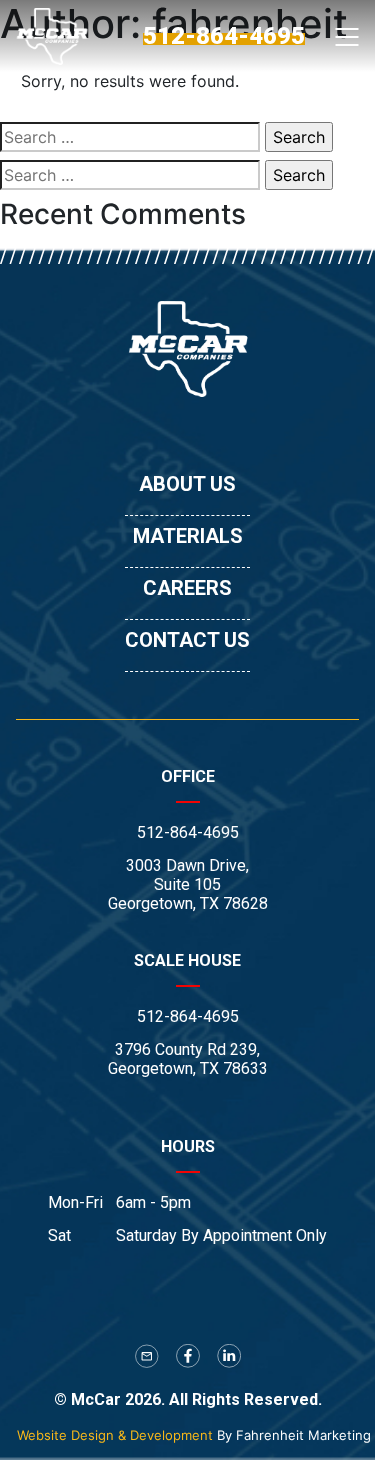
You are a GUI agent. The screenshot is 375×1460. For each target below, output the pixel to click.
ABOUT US (187, 484)
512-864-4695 (188, 832)
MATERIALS (188, 536)
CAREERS (187, 588)
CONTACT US (187, 640)
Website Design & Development (115, 1435)
